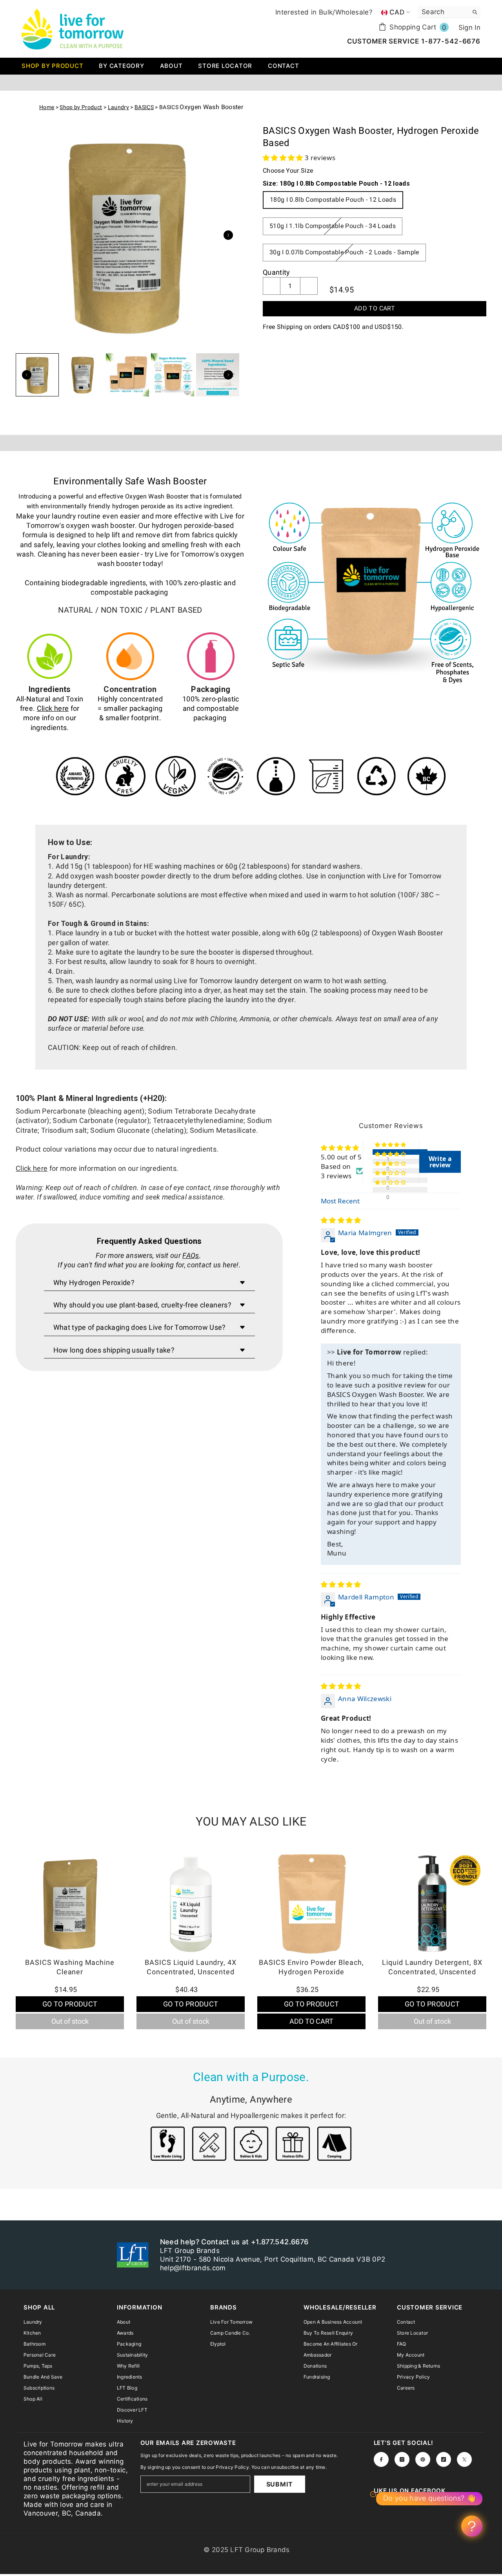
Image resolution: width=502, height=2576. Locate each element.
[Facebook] (381, 2459)
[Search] (449, 12)
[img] (341, 1220)
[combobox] (443, 12)
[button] (284, 158)
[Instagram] (402, 2459)
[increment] (309, 286)
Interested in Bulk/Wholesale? (324, 12)
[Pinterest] (423, 2459)
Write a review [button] (440, 1162)
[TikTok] (444, 2459)
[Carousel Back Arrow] (27, 375)
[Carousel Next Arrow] (228, 235)
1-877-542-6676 (450, 41)
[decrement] (272, 286)
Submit (280, 2484)
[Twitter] (464, 2459)
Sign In (469, 27)
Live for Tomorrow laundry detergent (233, 981)
